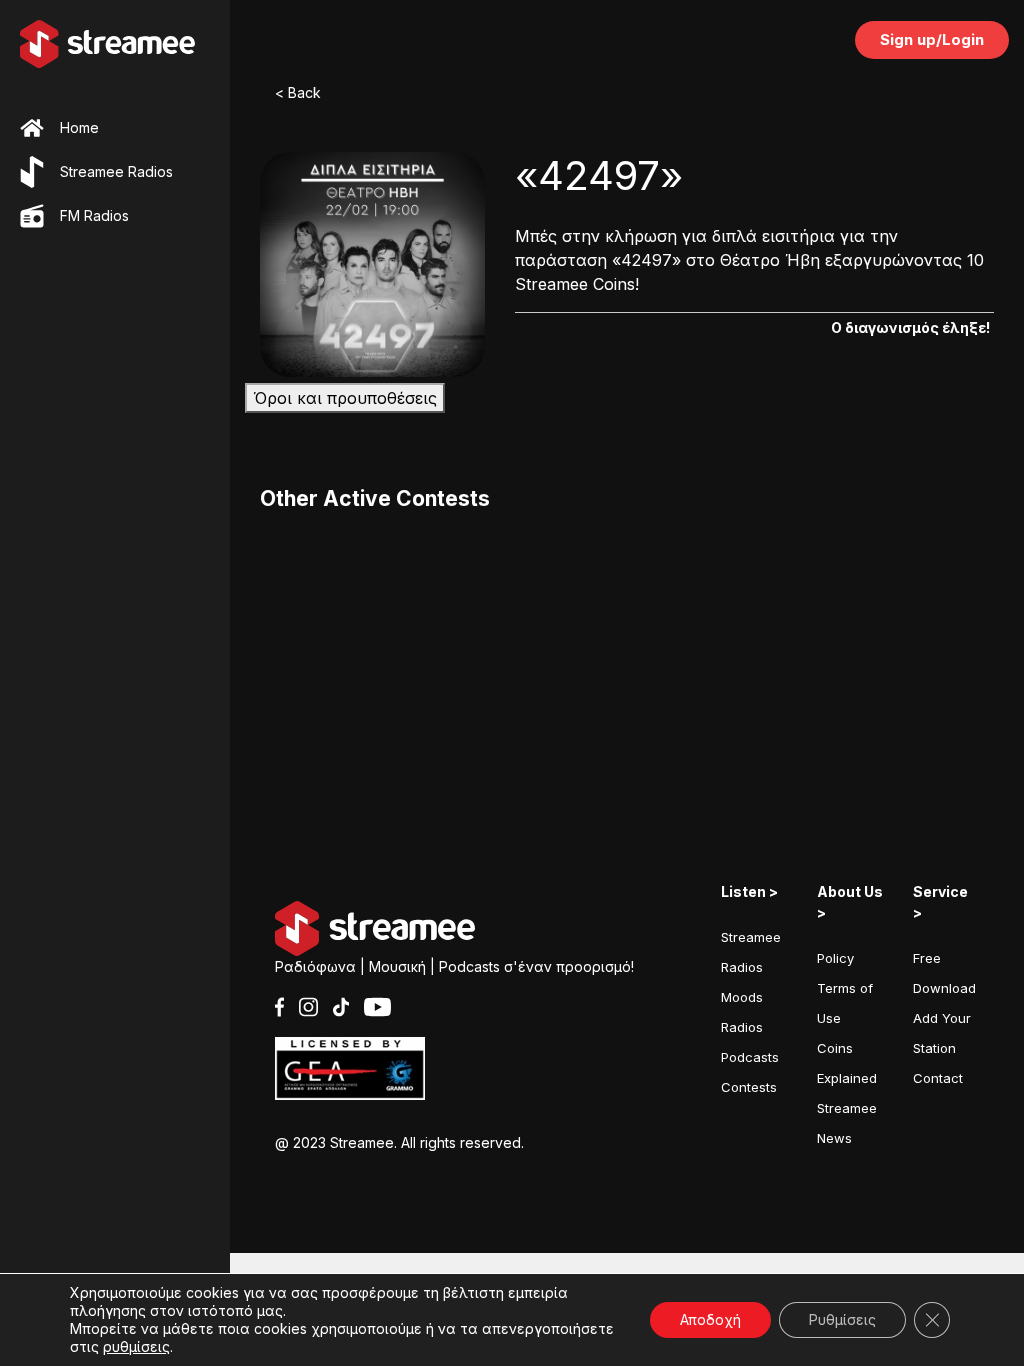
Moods (742, 997)
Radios (742, 1027)
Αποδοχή (710, 1319)
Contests (749, 1087)
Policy (835, 958)
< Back (298, 92)
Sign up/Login (932, 39)
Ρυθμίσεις (842, 1319)
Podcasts (750, 1057)
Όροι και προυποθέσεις (345, 398)
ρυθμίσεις (136, 1346)
